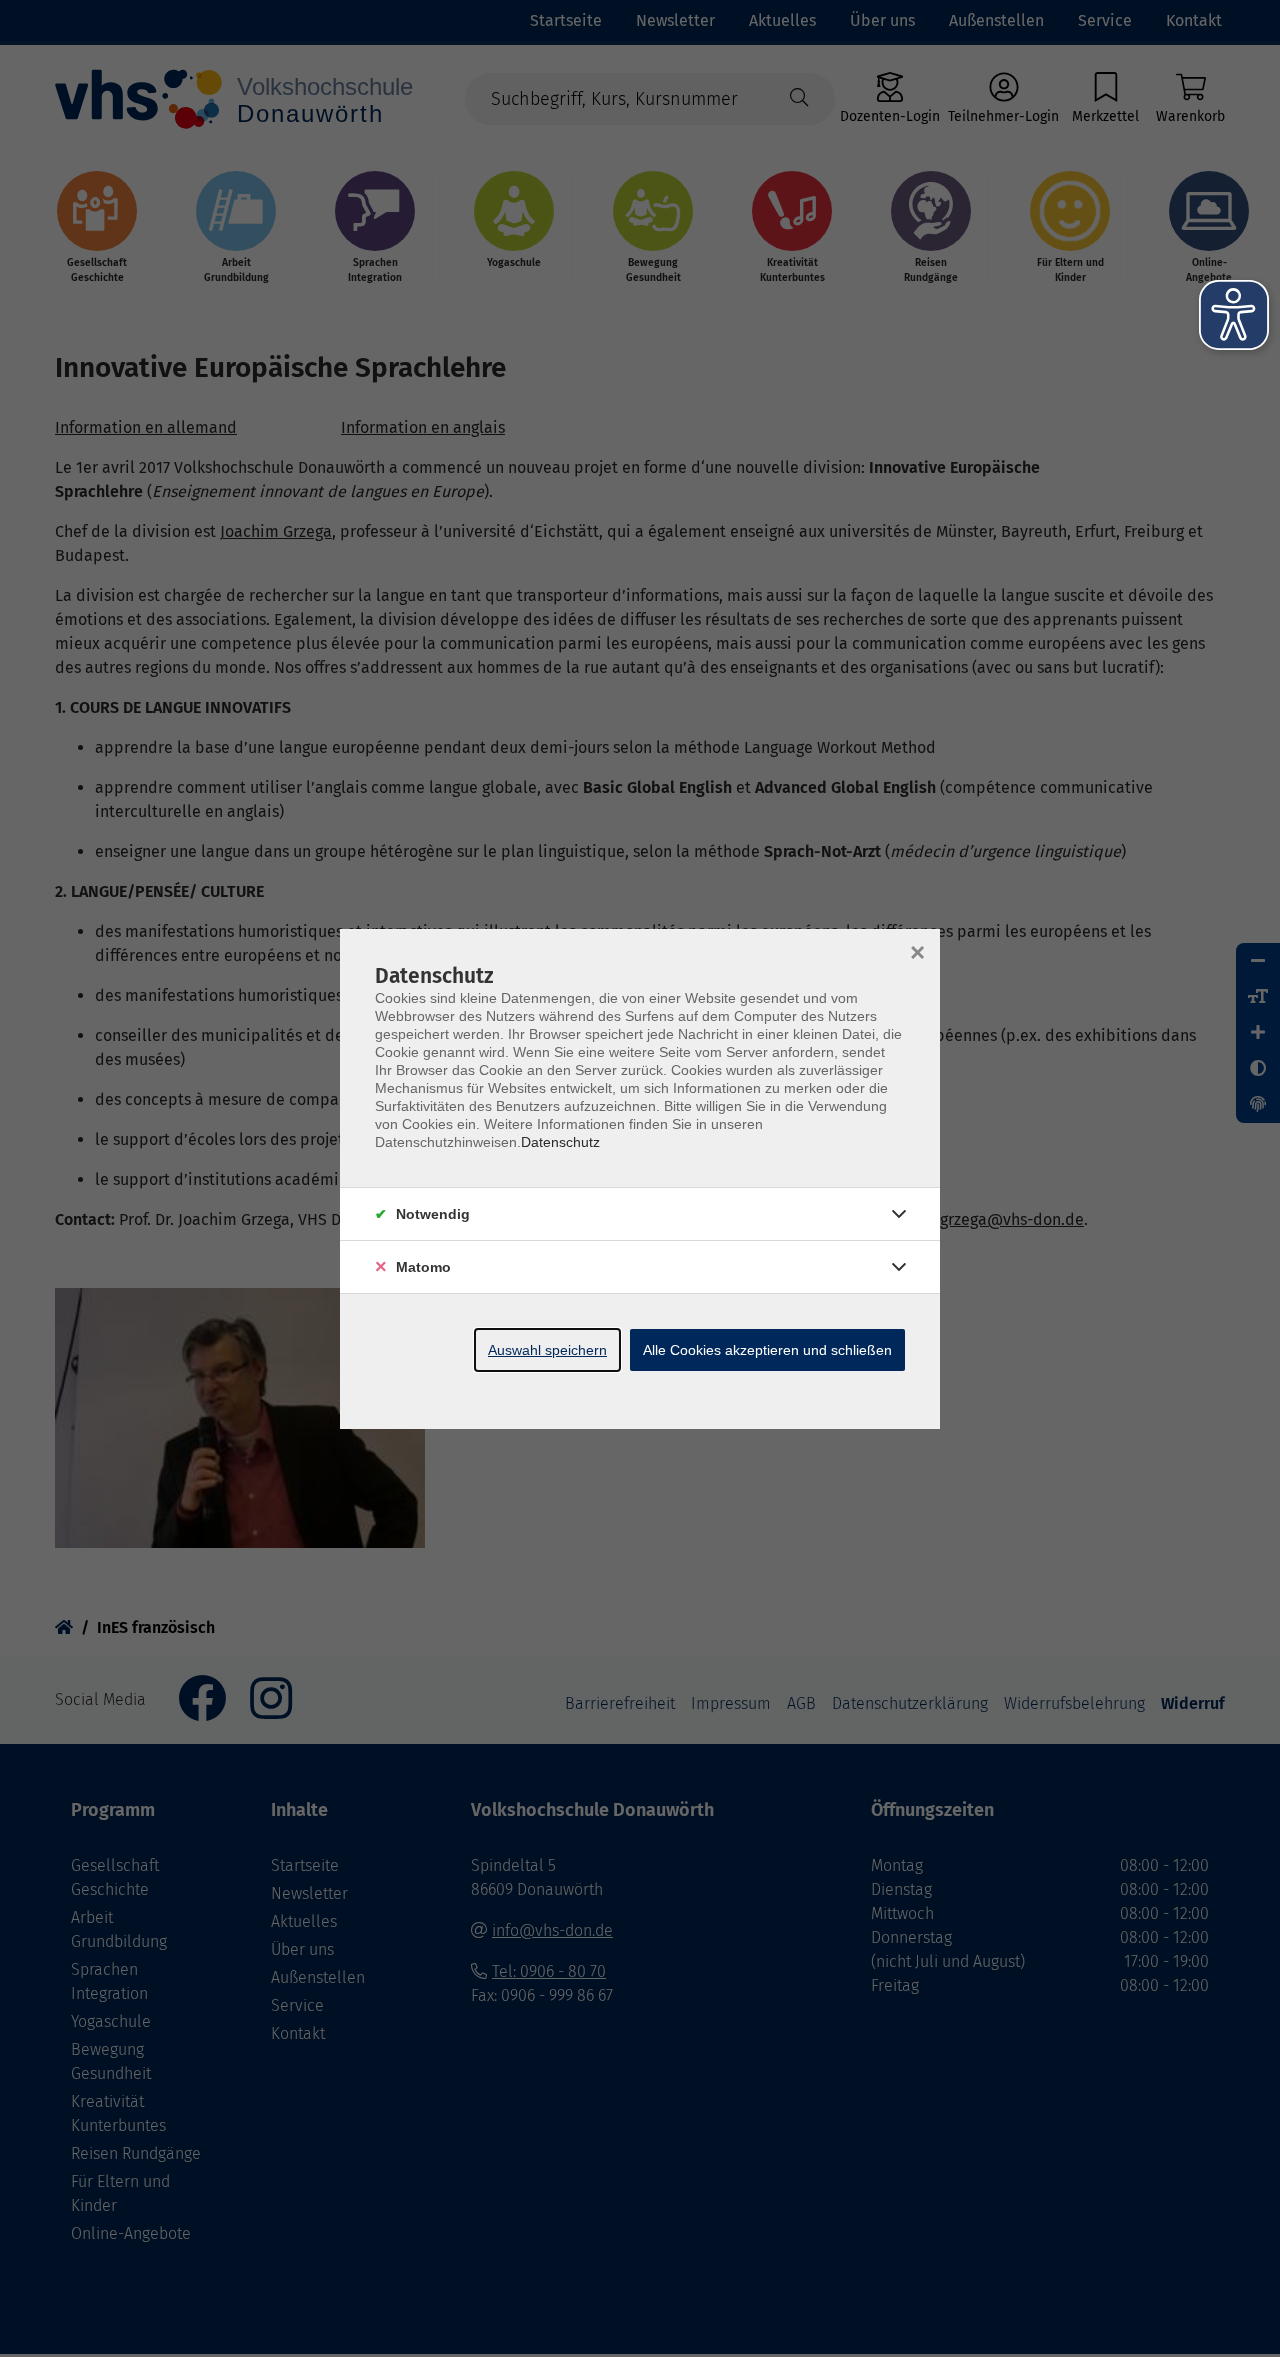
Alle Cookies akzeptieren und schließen (767, 1350)
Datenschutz (560, 1142)
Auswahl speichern (547, 1350)
